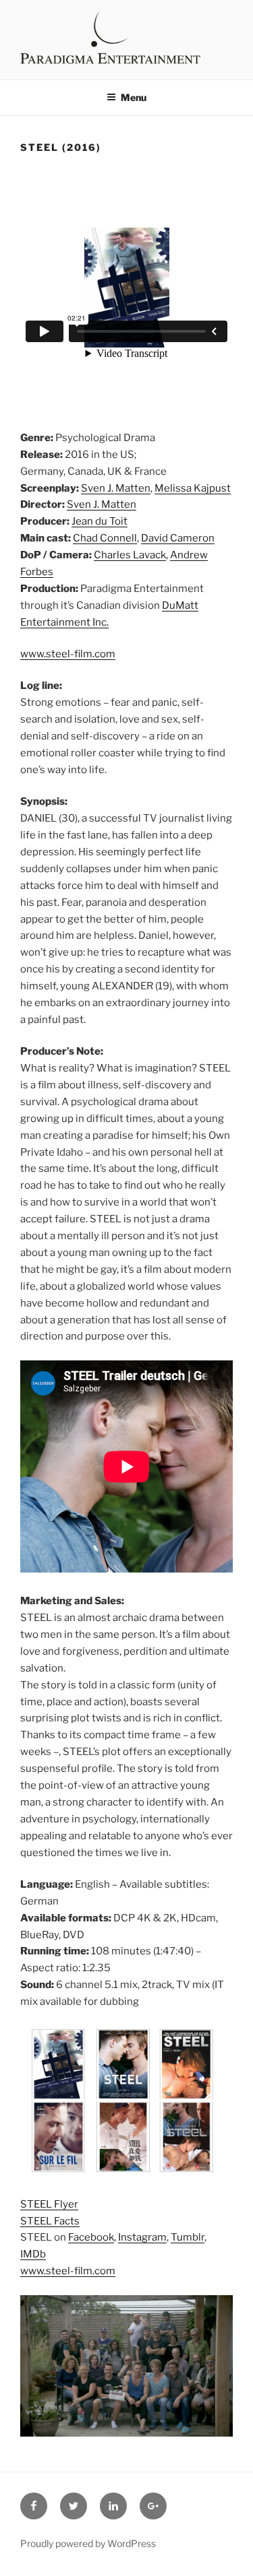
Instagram (142, 2237)
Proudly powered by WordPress (88, 2543)
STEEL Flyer (49, 2204)
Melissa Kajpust (193, 488)
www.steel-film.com (68, 654)
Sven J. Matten (116, 488)
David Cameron (178, 538)
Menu (134, 97)
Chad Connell (105, 538)
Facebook (91, 2237)
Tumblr (188, 2237)
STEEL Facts (50, 2221)
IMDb (33, 2254)
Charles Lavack (130, 555)
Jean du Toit (100, 521)
